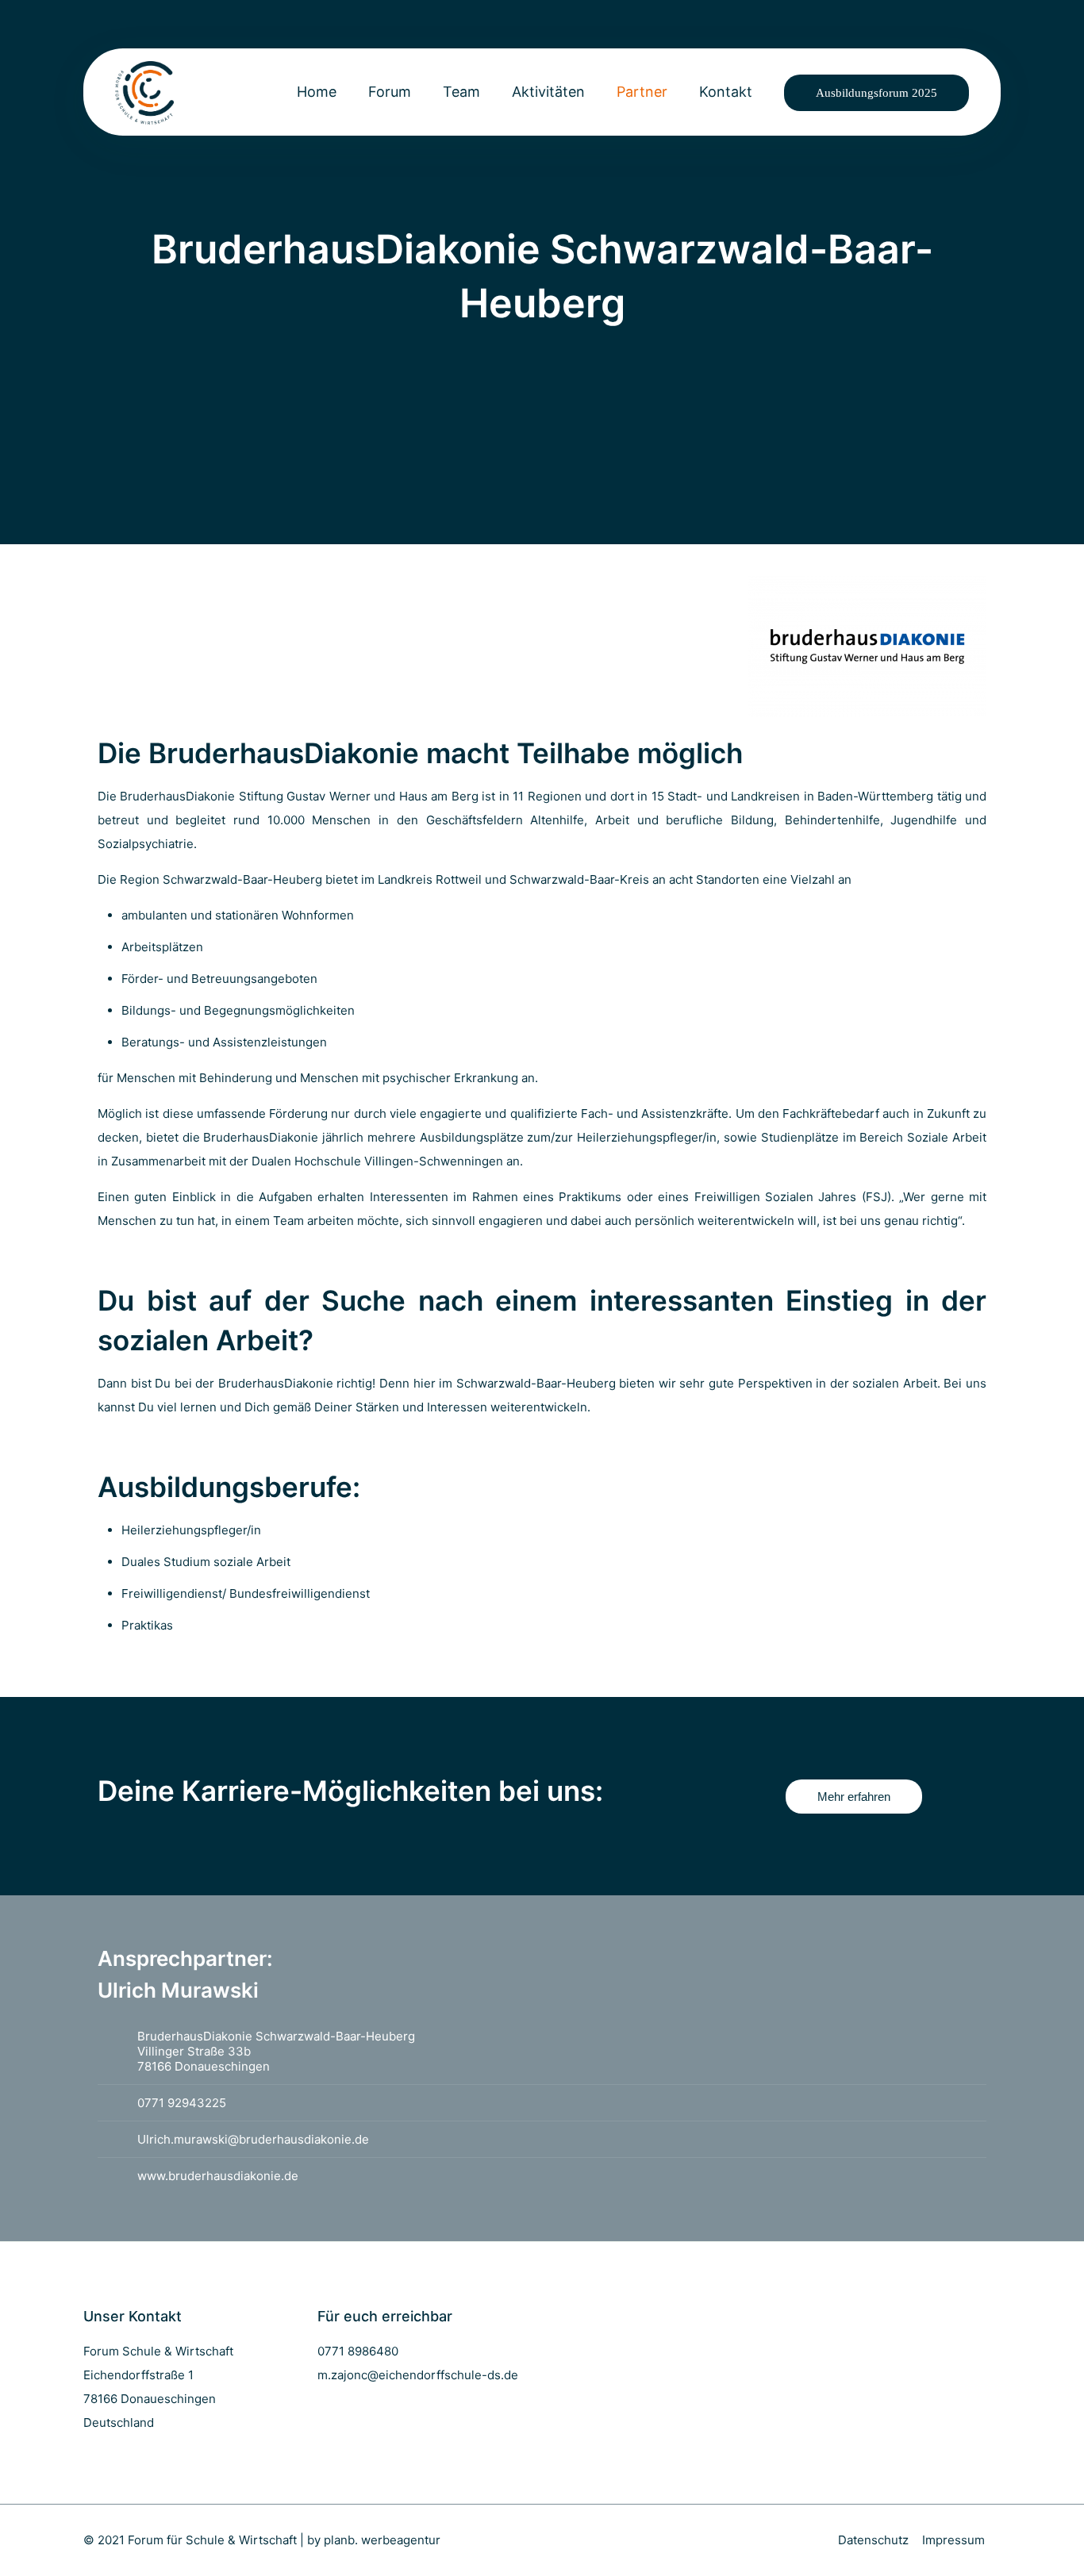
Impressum (953, 2540)
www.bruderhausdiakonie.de (218, 2176)
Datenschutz (873, 2540)
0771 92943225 (182, 2103)
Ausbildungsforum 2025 (876, 93)
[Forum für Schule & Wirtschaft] (144, 92)
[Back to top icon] (1008, 2543)
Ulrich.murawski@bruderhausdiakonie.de (253, 2139)
